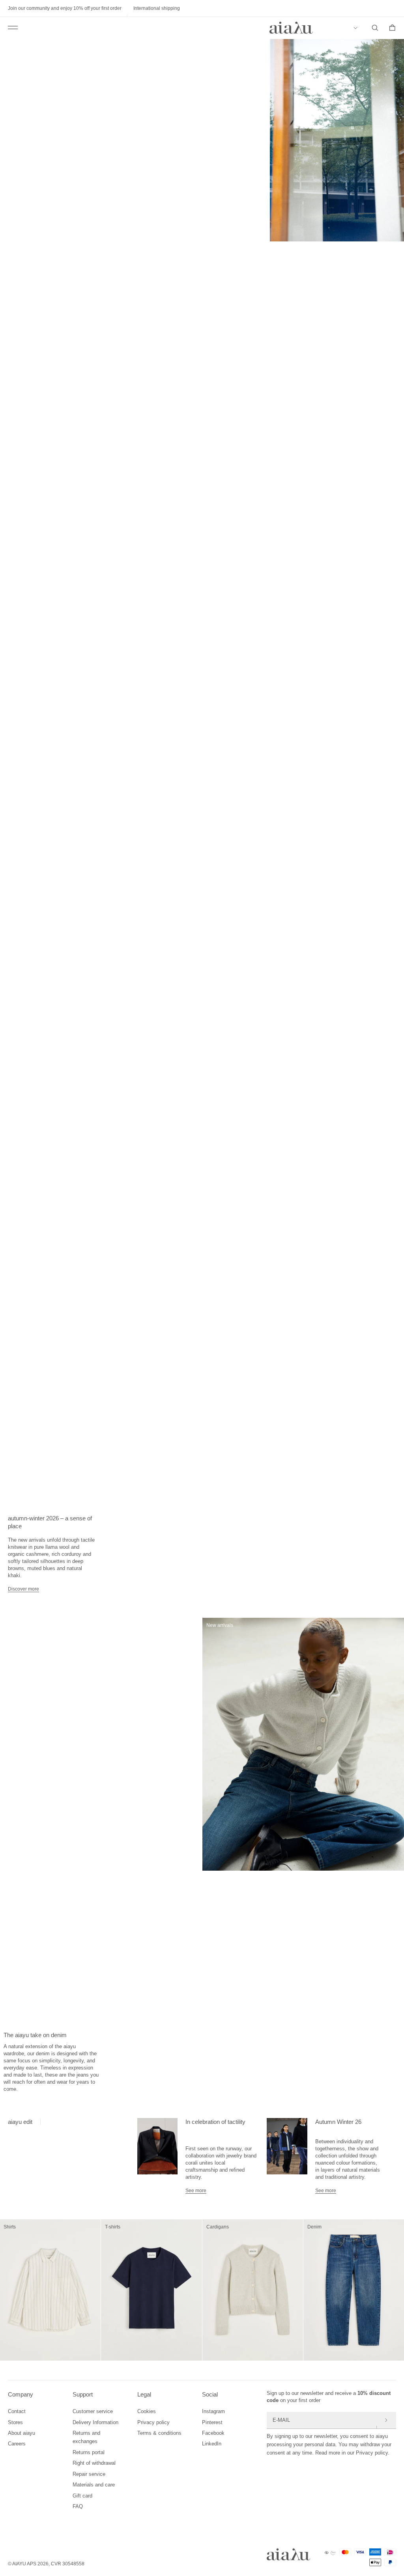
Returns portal (89, 2452)
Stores (15, 2422)
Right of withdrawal (94, 2463)
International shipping (157, 8)
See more (196, 2191)
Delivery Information (95, 2422)
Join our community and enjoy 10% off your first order (65, 8)
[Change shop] (357, 28)
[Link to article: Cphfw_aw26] (287, 2156)
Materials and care (94, 2485)
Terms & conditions (159, 2433)
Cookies (147, 2411)
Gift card (82, 2496)
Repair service (89, 2474)
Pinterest (212, 2422)
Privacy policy (153, 2422)
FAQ (78, 2506)
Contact (17, 2411)
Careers (17, 2444)
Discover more (23, 1589)
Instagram (213, 2411)
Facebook (213, 2433)
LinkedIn (212, 2444)
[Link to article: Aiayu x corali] (157, 2156)
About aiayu (22, 2433)
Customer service (93, 2411)
